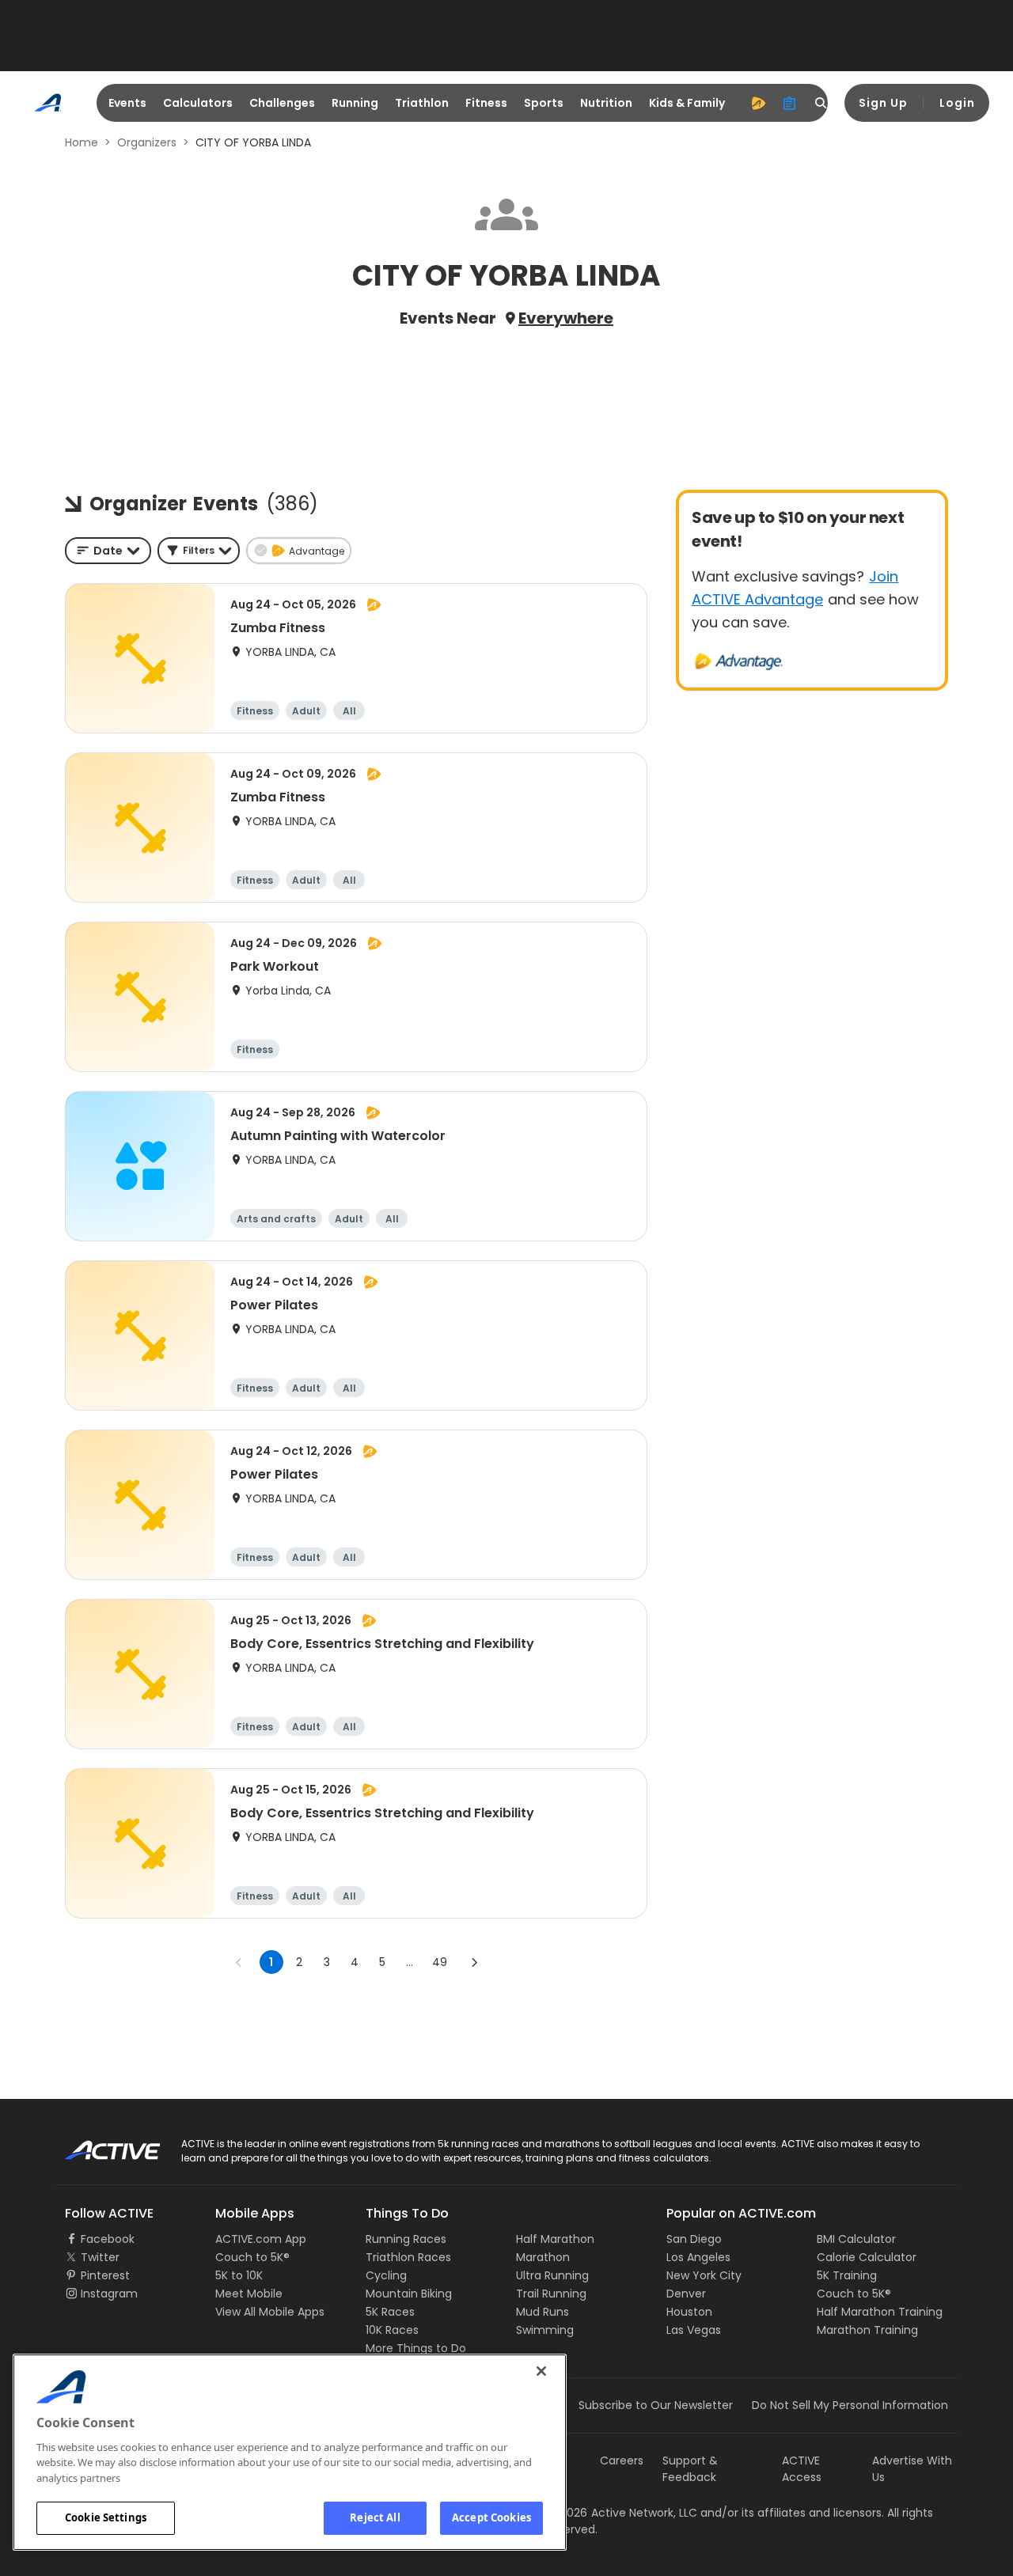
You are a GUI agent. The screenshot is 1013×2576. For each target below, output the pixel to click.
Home (82, 142)
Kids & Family (687, 103)
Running (355, 103)
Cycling (386, 2275)
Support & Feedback (690, 2469)
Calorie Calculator (867, 2257)
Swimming (545, 2330)
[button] (199, 551)
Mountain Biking (409, 2294)
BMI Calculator (856, 2239)
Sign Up (883, 103)
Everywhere (566, 318)
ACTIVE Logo (99, 2145)
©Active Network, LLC (622, 2513)
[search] (821, 103)
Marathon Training (867, 2330)
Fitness (486, 103)
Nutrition (606, 103)
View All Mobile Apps (270, 2312)
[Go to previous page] (239, 1962)
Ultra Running (552, 2275)
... (410, 1962)
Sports (544, 103)
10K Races (392, 2330)
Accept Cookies (491, 2517)
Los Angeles (698, 2257)
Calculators (198, 103)
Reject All (375, 2517)
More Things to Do (416, 2348)
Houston (689, 2312)
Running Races (406, 2239)
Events (127, 103)
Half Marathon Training (880, 2312)
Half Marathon (555, 2239)
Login (957, 103)
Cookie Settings (106, 2517)
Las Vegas (694, 2330)
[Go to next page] (474, 1962)
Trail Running (551, 2294)
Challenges (282, 103)
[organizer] (790, 103)
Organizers (147, 142)
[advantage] (758, 103)
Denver (686, 2294)
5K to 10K (239, 2275)
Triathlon (422, 103)
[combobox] (108, 551)
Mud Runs (543, 2312)
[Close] (541, 2371)
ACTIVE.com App (261, 2239)
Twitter (100, 2257)
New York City (704, 2275)
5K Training (847, 2275)
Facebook (108, 2239)
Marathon (543, 2257)
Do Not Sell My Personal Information (850, 2405)
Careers (622, 2460)
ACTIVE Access (802, 2469)
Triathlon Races (408, 2257)
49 (440, 1962)
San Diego (694, 2239)
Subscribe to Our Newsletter (656, 2405)
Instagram (109, 2294)
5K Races (390, 2312)
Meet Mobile (249, 2294)
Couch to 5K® (252, 2257)
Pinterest (105, 2275)
